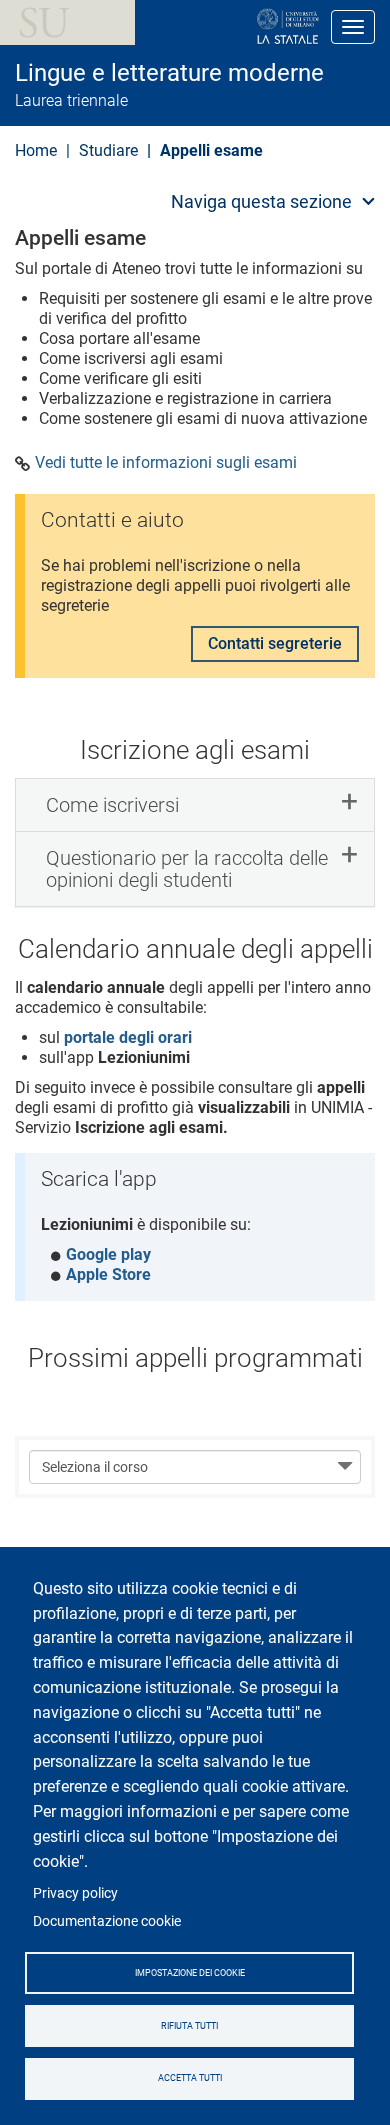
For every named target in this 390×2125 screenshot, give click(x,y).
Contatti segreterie (275, 643)
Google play (108, 1254)
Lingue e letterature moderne (169, 73)
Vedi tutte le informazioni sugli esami (166, 463)
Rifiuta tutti (189, 2026)
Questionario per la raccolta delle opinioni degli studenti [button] (187, 869)
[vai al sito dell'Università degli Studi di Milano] (223, 27)
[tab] (195, 805)
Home (36, 150)
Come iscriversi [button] (112, 805)
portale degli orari (128, 1037)
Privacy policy (75, 1893)
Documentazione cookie (107, 1921)
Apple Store (108, 1274)
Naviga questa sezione (261, 201)
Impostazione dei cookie (190, 1973)
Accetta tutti (190, 2078)
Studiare (108, 150)
